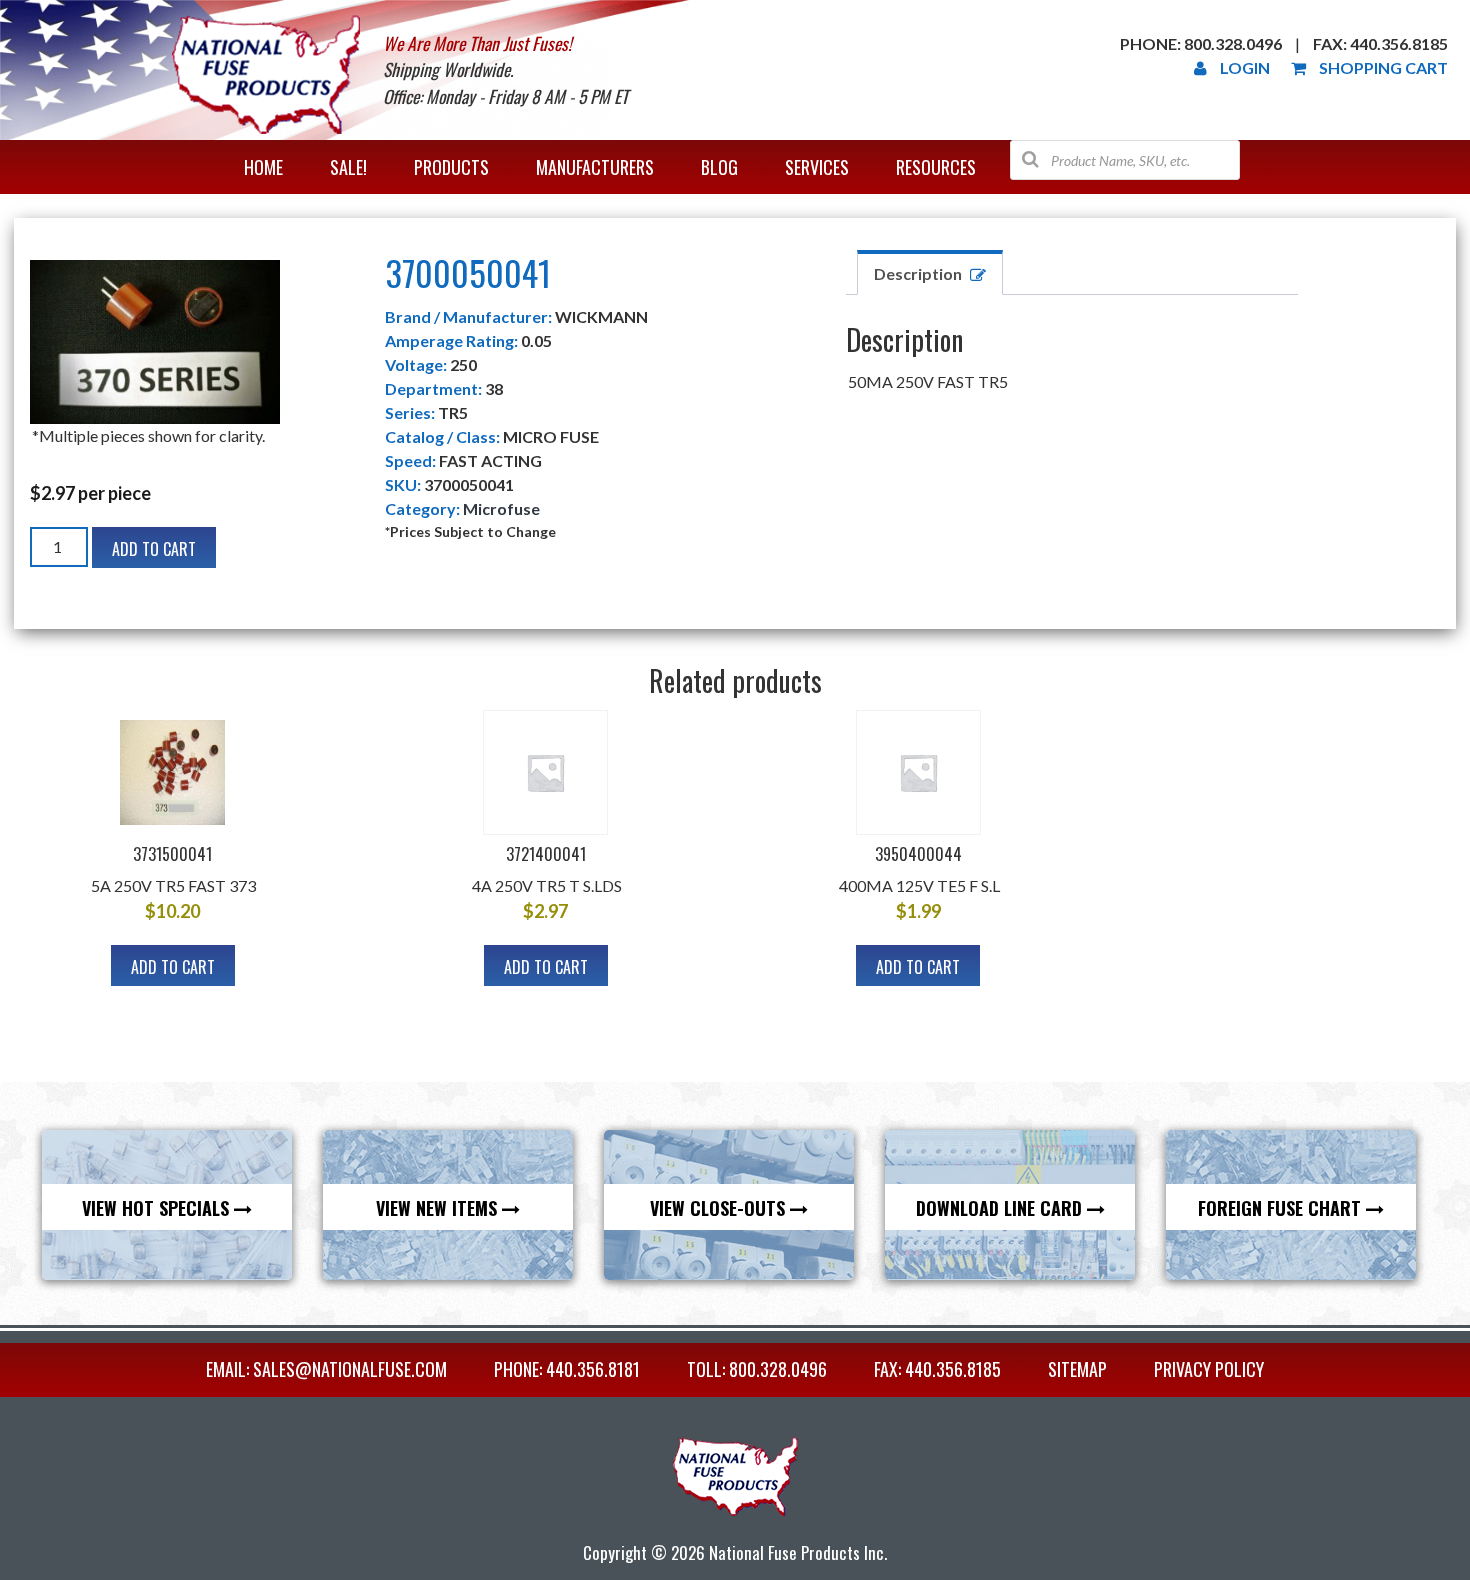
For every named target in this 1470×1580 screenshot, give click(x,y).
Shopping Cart (1383, 67)
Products (451, 167)
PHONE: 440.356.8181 (567, 1369)
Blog (719, 167)
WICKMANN (601, 316)
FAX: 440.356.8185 (937, 1369)
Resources (936, 167)
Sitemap (1077, 1369)
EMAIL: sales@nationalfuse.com (326, 1369)
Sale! (348, 167)
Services (817, 167)
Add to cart (154, 549)
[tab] (930, 272)
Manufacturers (595, 167)
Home (263, 167)
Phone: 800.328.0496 (1201, 43)
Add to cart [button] (173, 967)
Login (1245, 67)
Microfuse (501, 508)
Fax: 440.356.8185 (1380, 43)
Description (918, 273)
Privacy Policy (1209, 1369)
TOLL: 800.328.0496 (757, 1369)
